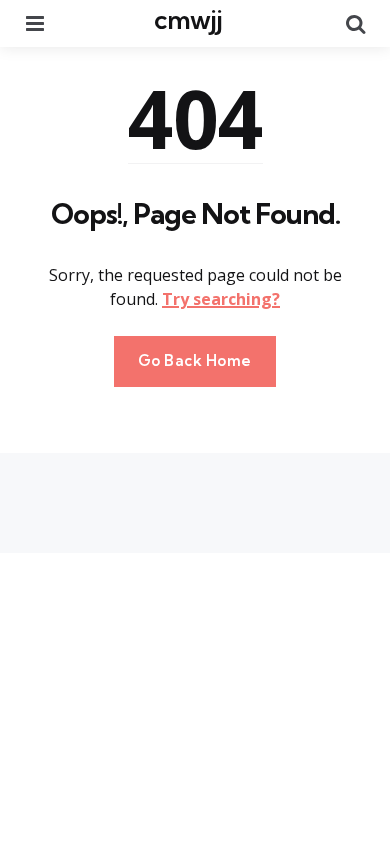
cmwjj (188, 19)
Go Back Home (195, 360)
